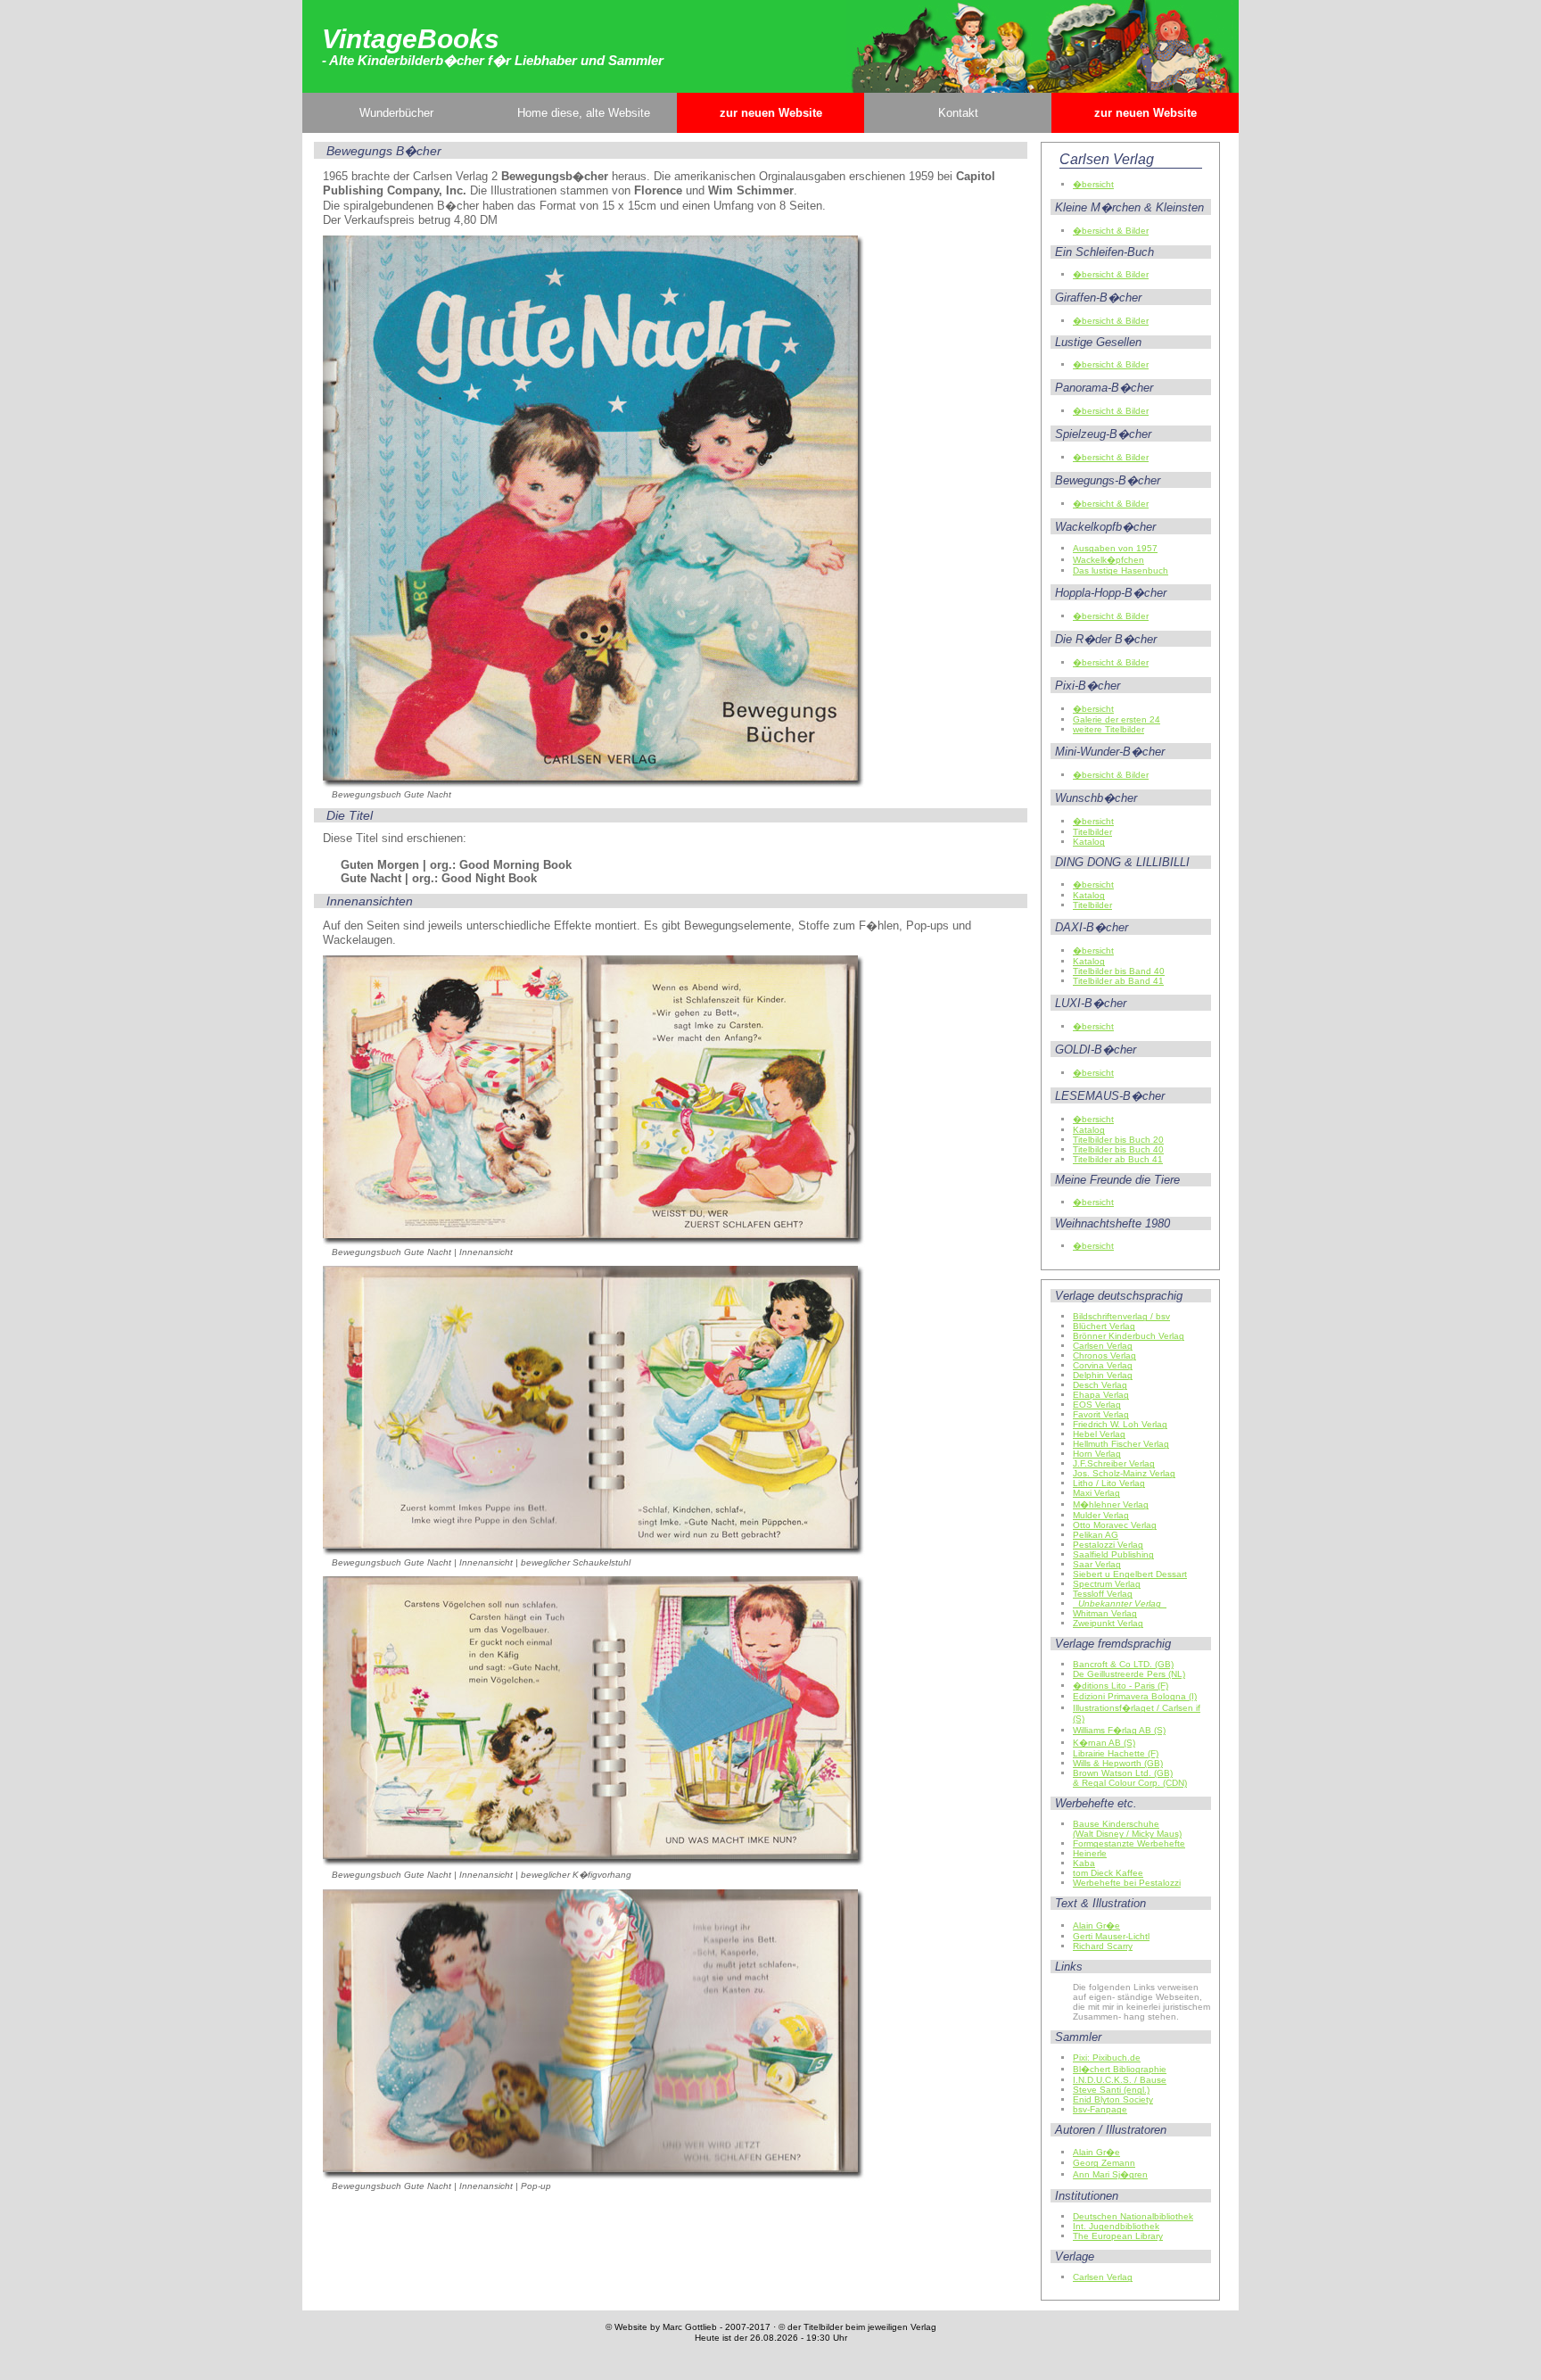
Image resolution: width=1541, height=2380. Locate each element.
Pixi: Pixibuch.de (1107, 2058)
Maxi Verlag (1096, 1493)
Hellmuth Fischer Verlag (1121, 1444)
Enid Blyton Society (1113, 2099)
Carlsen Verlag (1103, 1346)
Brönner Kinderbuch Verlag (1129, 1336)
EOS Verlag (1097, 1405)
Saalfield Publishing (1113, 1554)
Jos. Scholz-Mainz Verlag (1124, 1473)
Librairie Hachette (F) (1116, 1753)
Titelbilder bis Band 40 (1119, 971)
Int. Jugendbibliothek (1116, 2226)
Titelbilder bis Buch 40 (1118, 1149)
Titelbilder (1092, 832)
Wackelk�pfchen (1108, 560)
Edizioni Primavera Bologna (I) (1135, 1696)
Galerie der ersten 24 (1117, 719)
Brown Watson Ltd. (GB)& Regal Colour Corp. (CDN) (1130, 1778)
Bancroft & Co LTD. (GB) (1123, 1664)
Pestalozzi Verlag (1108, 1545)
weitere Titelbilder (1108, 729)
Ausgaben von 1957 (1115, 548)
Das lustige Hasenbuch (1121, 570)
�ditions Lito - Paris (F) (1121, 1686)
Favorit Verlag (1101, 1414)
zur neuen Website (771, 113)
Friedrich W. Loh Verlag (1120, 1424)
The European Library (1118, 2236)
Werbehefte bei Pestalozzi (1127, 1883)
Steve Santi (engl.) (1111, 2090)
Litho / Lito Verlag (1109, 1483)
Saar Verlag (1097, 1564)
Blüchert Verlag (1104, 1326)
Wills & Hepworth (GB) (1118, 1763)
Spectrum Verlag (1107, 1584)
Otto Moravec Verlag (1115, 1525)
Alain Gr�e (1096, 1925)
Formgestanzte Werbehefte (1129, 1843)
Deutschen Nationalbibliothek (1133, 2216)
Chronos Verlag (1104, 1355)
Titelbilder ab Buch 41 (1118, 1159)
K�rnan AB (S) (1104, 1743)
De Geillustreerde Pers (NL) (1129, 1674)
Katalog (1089, 842)
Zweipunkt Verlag (1108, 1623)
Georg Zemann (1104, 2163)
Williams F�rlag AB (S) (1119, 1730)
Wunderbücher (396, 113)
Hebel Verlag (1099, 1434)
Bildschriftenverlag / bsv (1121, 1316)
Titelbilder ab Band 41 (1118, 981)
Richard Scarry (1103, 1946)
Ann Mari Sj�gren (1110, 2174)
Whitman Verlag (1105, 1613)
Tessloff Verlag (1103, 1594)
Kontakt (958, 113)
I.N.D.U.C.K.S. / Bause (1120, 2080)
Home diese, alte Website (584, 113)
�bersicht (1093, 184)
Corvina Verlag (1103, 1365)
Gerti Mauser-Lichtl (1111, 1936)
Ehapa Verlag (1101, 1395)
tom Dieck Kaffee (1108, 1873)
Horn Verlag (1097, 1454)
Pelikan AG (1096, 1535)
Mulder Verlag (1101, 1515)
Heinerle (1090, 1853)
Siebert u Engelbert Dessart (1130, 1574)
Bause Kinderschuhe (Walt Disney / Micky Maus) (1127, 1829)
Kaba (1084, 1863)
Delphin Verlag (1103, 1375)
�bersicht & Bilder (1111, 231)
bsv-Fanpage (1100, 2109)
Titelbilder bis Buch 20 (1118, 1140)
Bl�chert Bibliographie (1120, 2069)
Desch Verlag (1100, 1385)
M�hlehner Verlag (1111, 1504)
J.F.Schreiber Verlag (1114, 1463)
